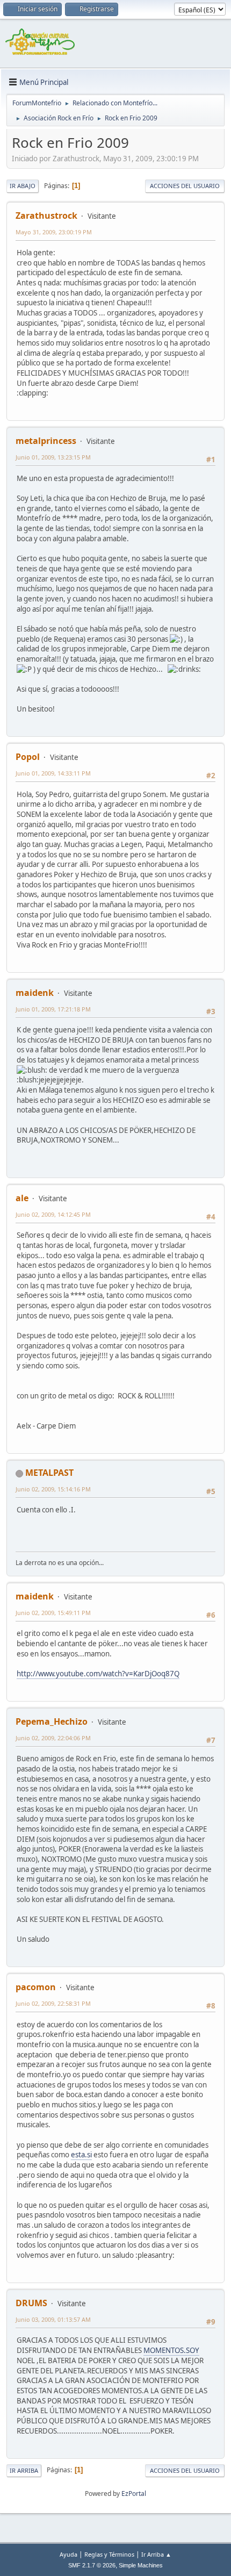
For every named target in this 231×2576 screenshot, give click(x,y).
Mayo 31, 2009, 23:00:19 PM (54, 232)
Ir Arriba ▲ (156, 2554)
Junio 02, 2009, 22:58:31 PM (53, 2003)
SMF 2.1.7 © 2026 (92, 2565)
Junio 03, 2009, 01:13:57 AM (53, 2319)
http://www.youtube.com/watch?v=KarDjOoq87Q (98, 1674)
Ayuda (68, 2554)
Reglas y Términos (109, 2554)
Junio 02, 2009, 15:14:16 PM (53, 1489)
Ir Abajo (23, 186)
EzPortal (134, 2494)
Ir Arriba (24, 2470)
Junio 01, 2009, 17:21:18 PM (53, 1009)
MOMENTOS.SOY (171, 2350)
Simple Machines (141, 2565)
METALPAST (49, 1473)
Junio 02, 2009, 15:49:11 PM (53, 1613)
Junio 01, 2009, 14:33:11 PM (53, 773)
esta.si (81, 2155)
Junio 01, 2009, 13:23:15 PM (53, 457)
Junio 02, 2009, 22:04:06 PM (53, 1738)
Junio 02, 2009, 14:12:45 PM (53, 1214)
